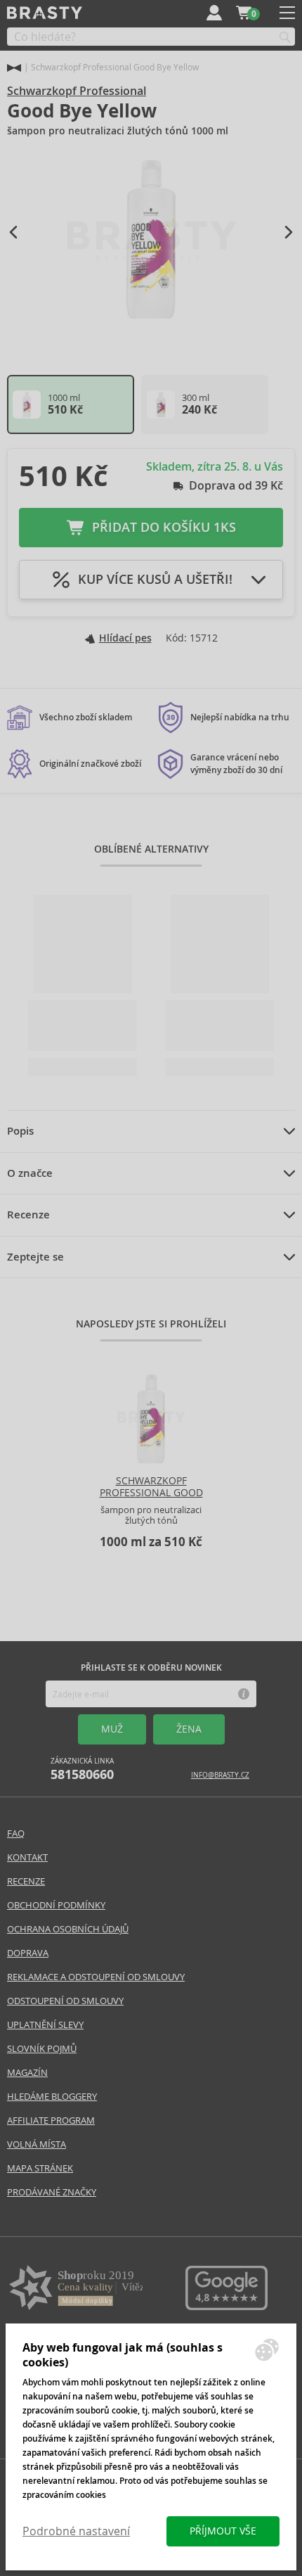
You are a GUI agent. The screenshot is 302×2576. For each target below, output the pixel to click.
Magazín (27, 2073)
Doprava (28, 1953)
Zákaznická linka (82, 1770)
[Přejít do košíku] (244, 13)
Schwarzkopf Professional (77, 91)
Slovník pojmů (42, 2049)
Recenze (28, 1215)
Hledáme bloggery (52, 2097)
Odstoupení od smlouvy (65, 2001)
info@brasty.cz (220, 1775)
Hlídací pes (125, 638)
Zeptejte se (35, 1257)
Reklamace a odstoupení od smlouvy (96, 1977)
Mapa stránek (40, 2168)
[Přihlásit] (214, 13)
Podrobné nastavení (76, 2531)
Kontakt (27, 1857)
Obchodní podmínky (56, 1905)
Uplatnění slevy (45, 2025)
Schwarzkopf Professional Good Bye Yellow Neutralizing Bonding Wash (151, 1504)
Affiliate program (51, 2121)
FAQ (16, 1834)
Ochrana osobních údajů (68, 1929)
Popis (20, 1131)
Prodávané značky (52, 2192)
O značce (30, 1173)
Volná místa (37, 2144)
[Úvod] (14, 68)
